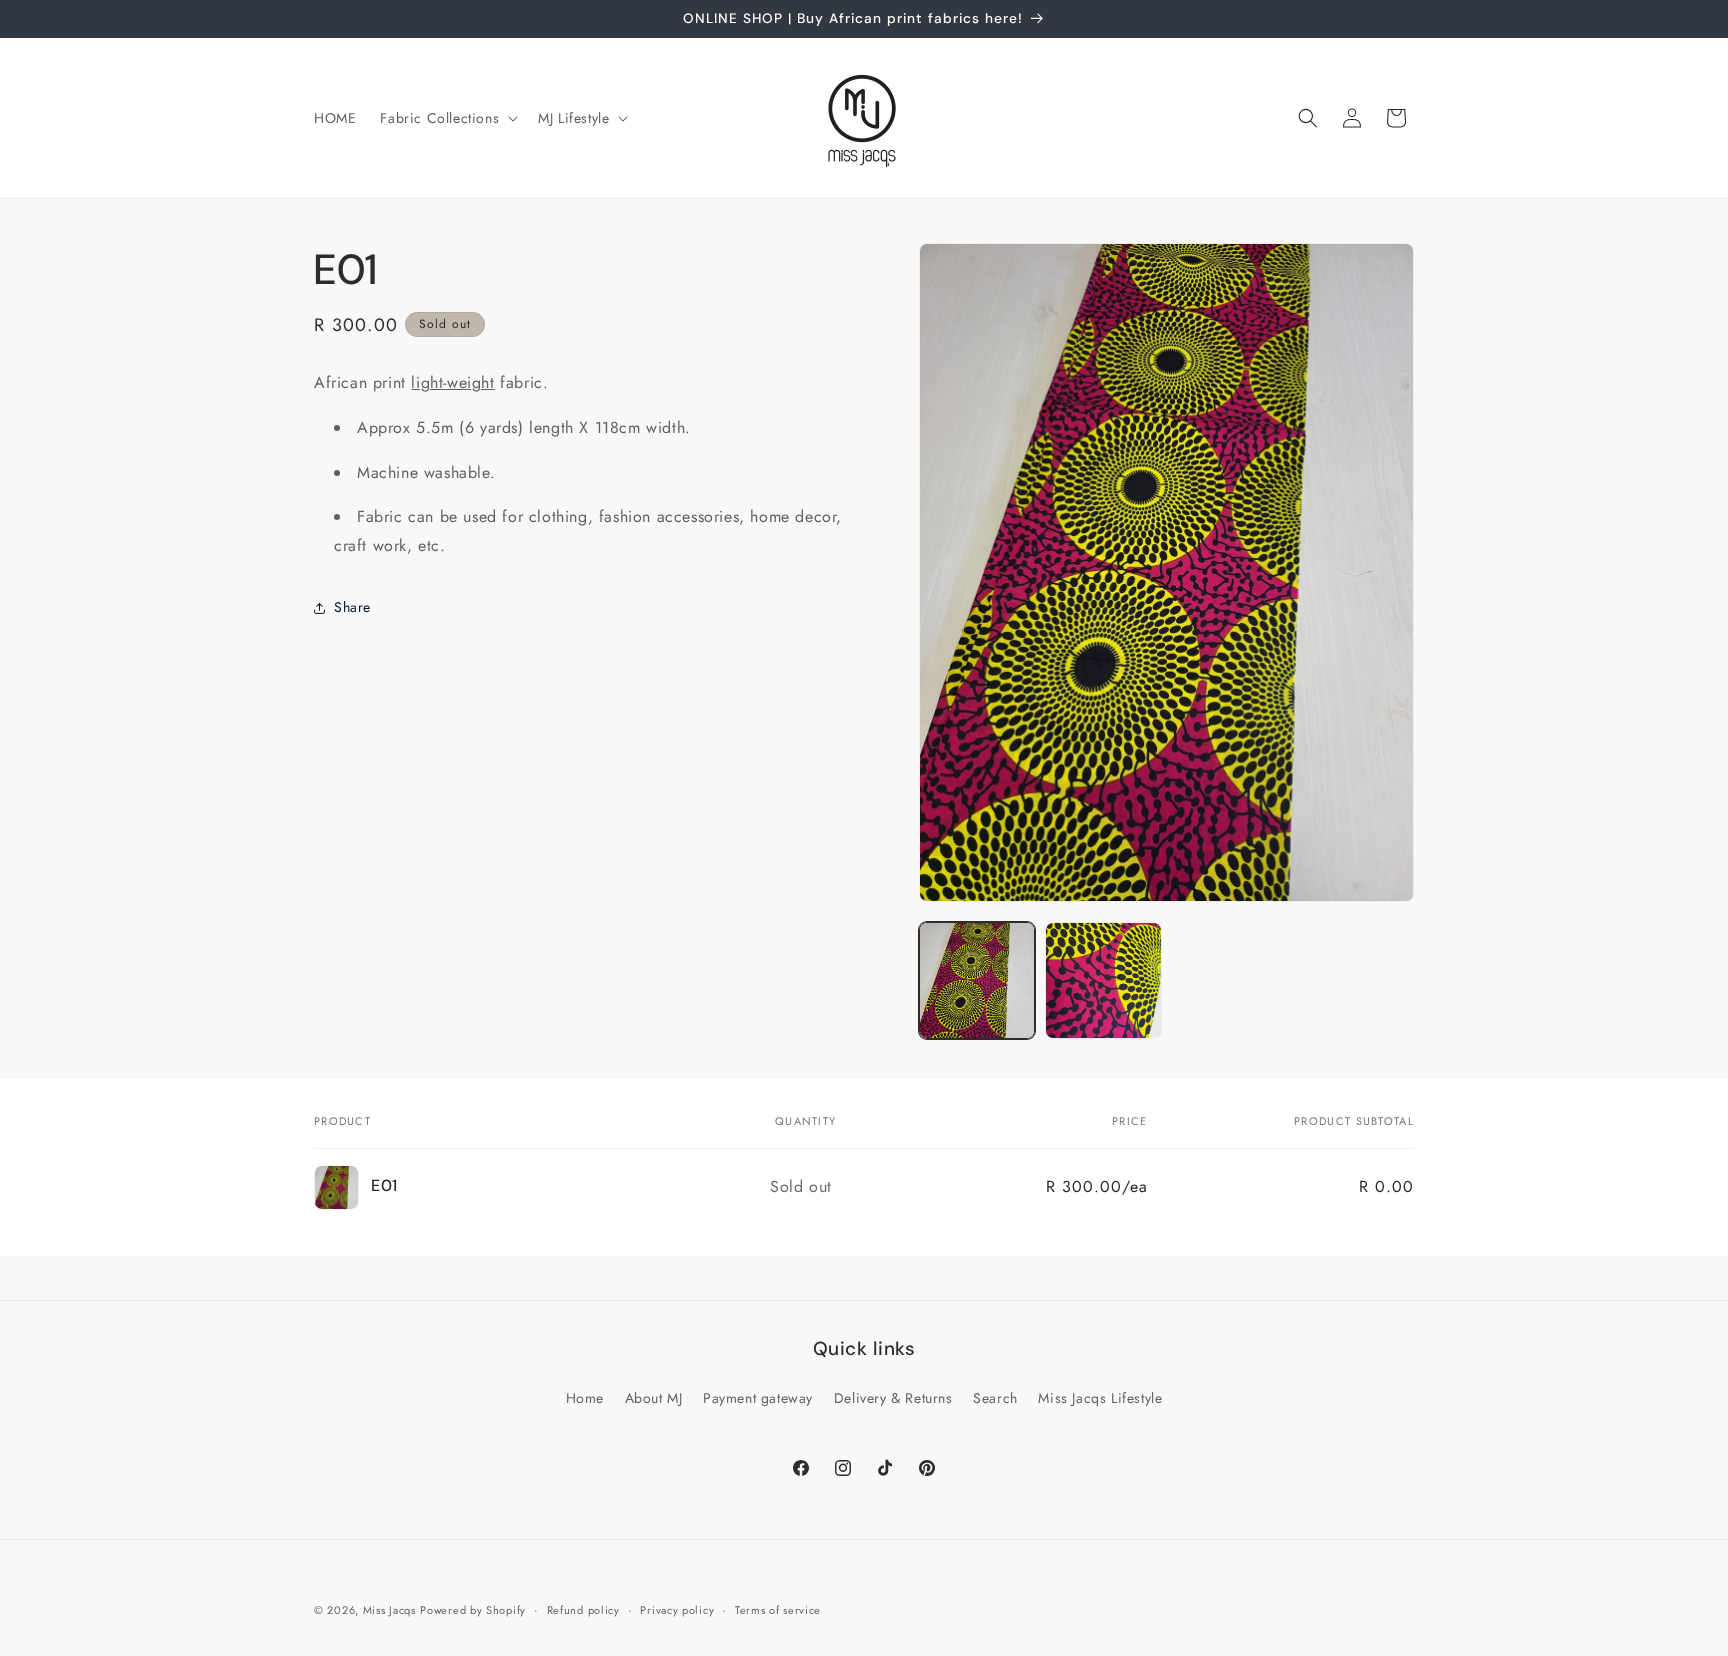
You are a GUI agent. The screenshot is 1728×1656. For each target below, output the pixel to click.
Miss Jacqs (389, 1610)
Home (585, 1398)
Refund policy (583, 1609)
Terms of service (778, 1609)
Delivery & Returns (893, 1398)
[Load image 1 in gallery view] (977, 980)
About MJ (654, 1398)
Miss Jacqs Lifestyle (1100, 1398)
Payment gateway (758, 1398)
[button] (447, 118)
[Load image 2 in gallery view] (1103, 980)
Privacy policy (677, 1609)
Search (995, 1398)
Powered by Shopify (473, 1610)
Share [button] (352, 607)
